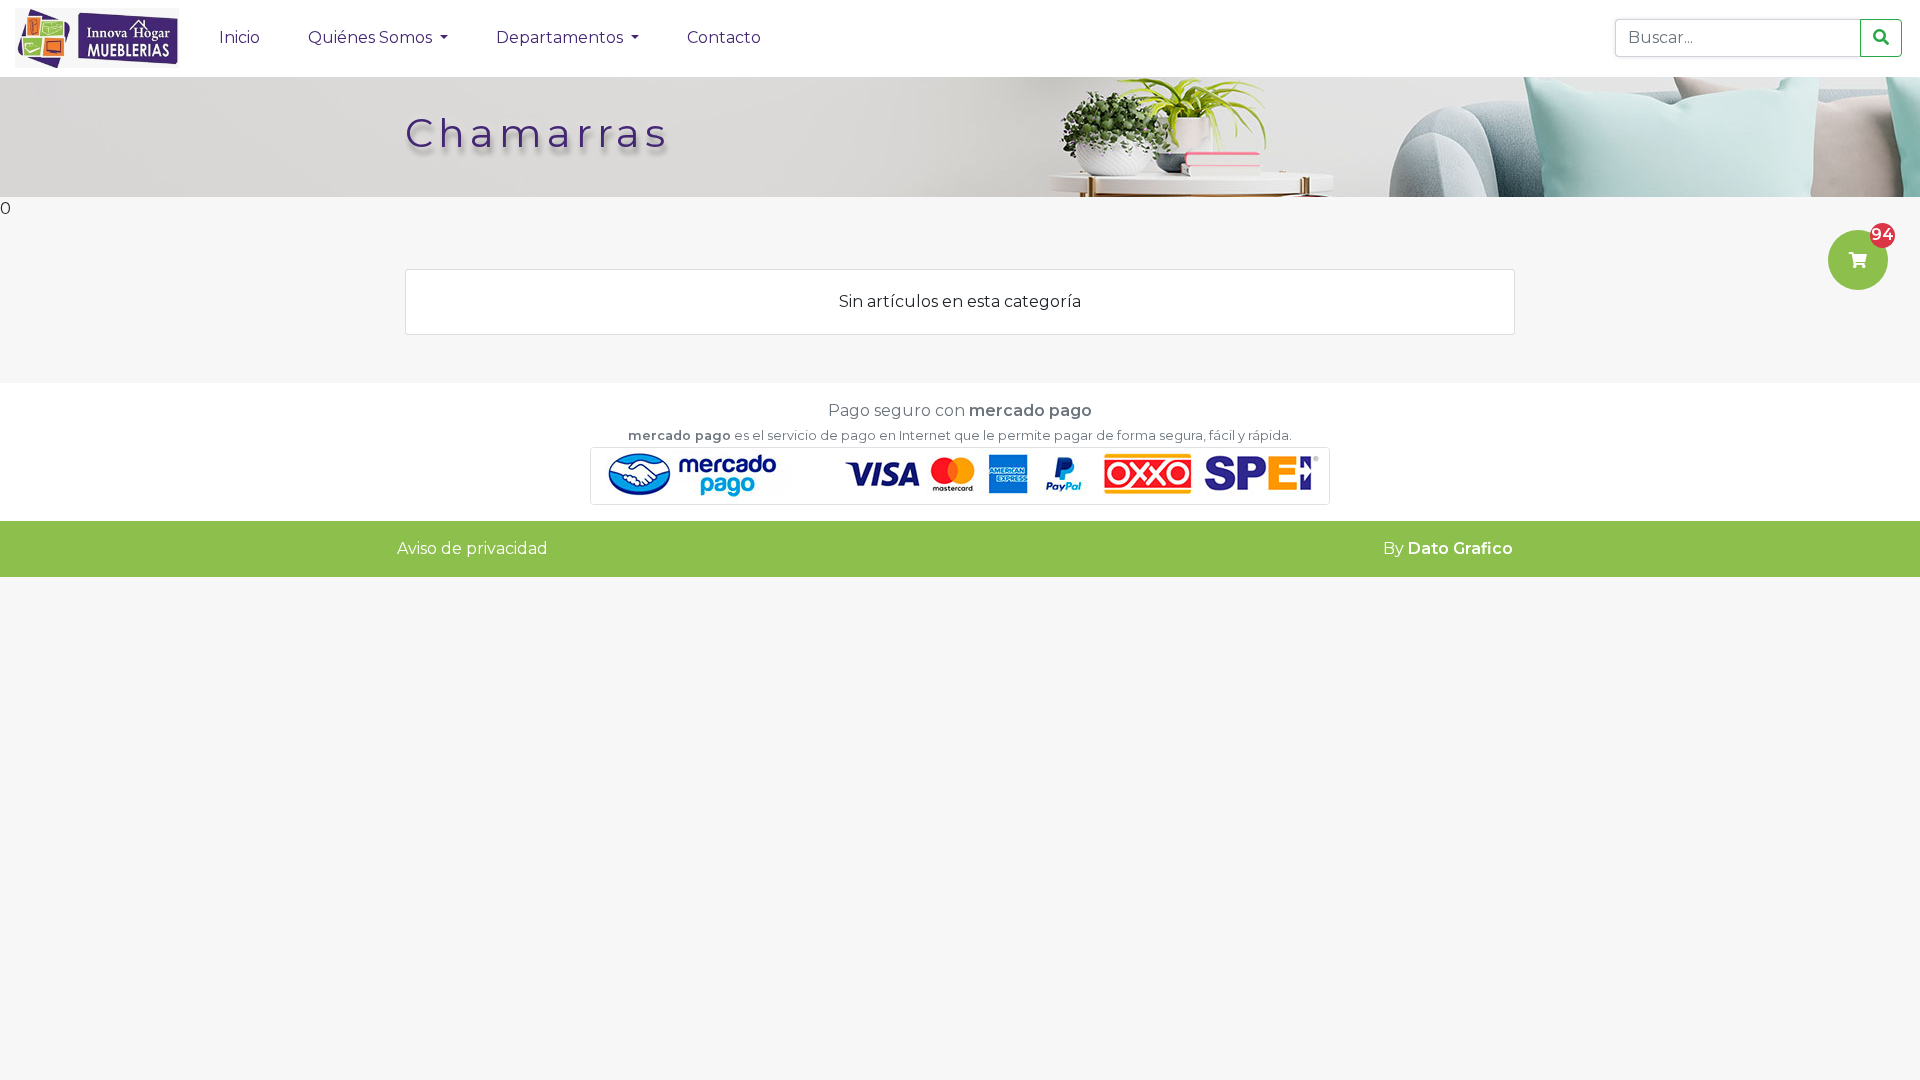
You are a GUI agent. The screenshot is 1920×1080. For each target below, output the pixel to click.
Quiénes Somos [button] (372, 37)
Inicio (239, 37)
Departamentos (561, 37)
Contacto (724, 37)
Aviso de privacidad (472, 548)
